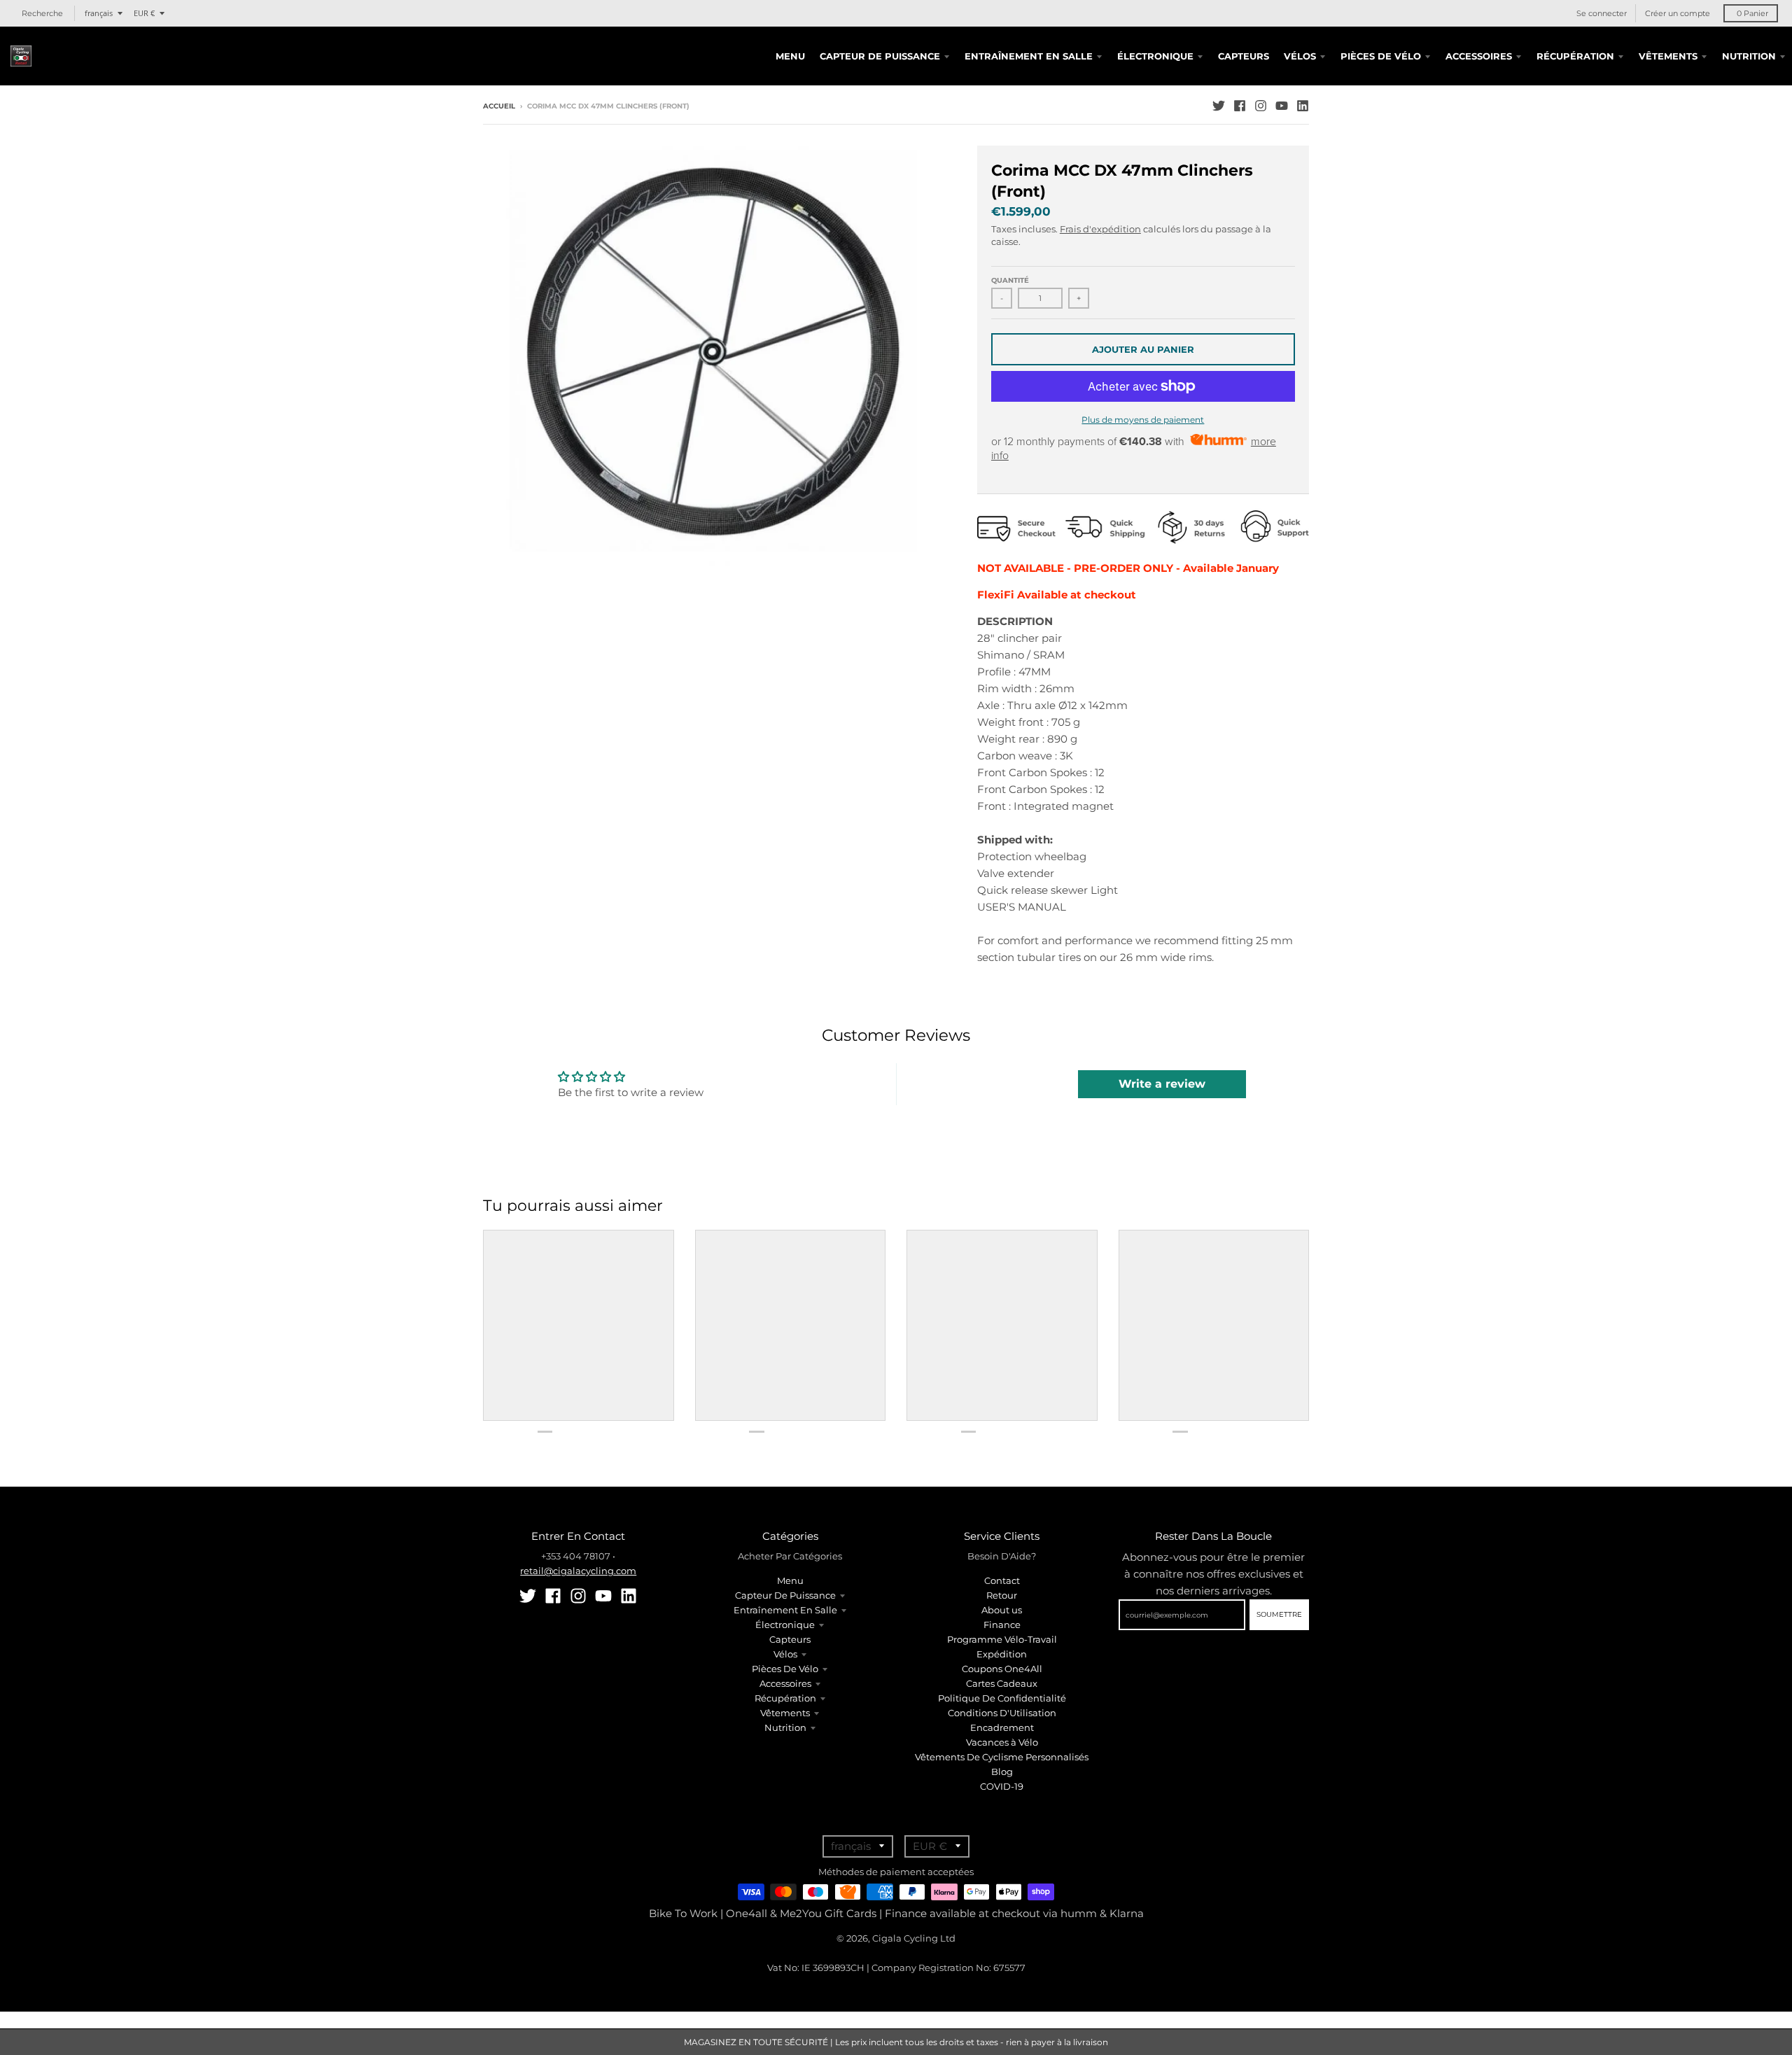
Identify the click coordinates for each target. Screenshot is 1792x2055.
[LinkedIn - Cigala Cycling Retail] (1303, 106)
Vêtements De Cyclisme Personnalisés (1002, 1757)
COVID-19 (1002, 1786)
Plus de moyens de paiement (1143, 420)
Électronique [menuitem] (1155, 56)
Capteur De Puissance (785, 1595)
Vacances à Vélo (1002, 1742)
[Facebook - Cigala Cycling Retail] (1240, 106)
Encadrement (1002, 1727)
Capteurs (790, 1639)
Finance (1002, 1625)
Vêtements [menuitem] (1668, 56)
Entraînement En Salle (785, 1610)
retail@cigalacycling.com (578, 1571)
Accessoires (785, 1683)
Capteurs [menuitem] (1244, 56)
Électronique (785, 1625)
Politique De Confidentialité (1002, 1698)
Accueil (499, 106)
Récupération (785, 1698)
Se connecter (1602, 13)
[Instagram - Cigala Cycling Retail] (1261, 106)
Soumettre (1279, 1614)
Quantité (1010, 280)
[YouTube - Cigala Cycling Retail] (1282, 106)
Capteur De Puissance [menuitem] (880, 56)
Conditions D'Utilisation (1002, 1713)
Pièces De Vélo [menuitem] (1381, 56)
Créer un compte (1678, 13)
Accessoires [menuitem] (1479, 56)
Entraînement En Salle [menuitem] (1029, 56)
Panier (1752, 13)
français (99, 13)
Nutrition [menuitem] (1749, 56)
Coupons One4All (1002, 1669)
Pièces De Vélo (785, 1669)
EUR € (144, 13)
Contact (1002, 1580)
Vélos (785, 1654)
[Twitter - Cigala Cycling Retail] (1219, 106)
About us (1002, 1610)
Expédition (1002, 1654)
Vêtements (785, 1713)
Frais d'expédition (1100, 229)
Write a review (1162, 1084)
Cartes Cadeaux (1002, 1683)
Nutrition (785, 1727)
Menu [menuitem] (790, 56)
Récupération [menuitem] (1575, 56)
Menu (790, 1580)
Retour (1002, 1595)
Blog (1002, 1772)
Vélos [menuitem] (1300, 56)
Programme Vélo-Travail (1002, 1639)
